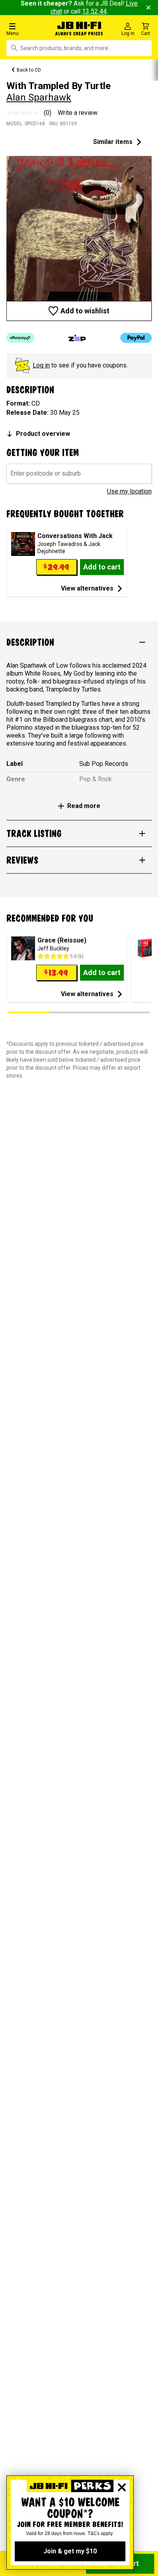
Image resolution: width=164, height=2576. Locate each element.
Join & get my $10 (70, 2551)
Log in (41, 365)
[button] (27, 29)
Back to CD (29, 70)
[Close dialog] (122, 2487)
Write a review (78, 113)
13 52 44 (94, 11)
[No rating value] (25, 113)
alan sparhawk (39, 97)
